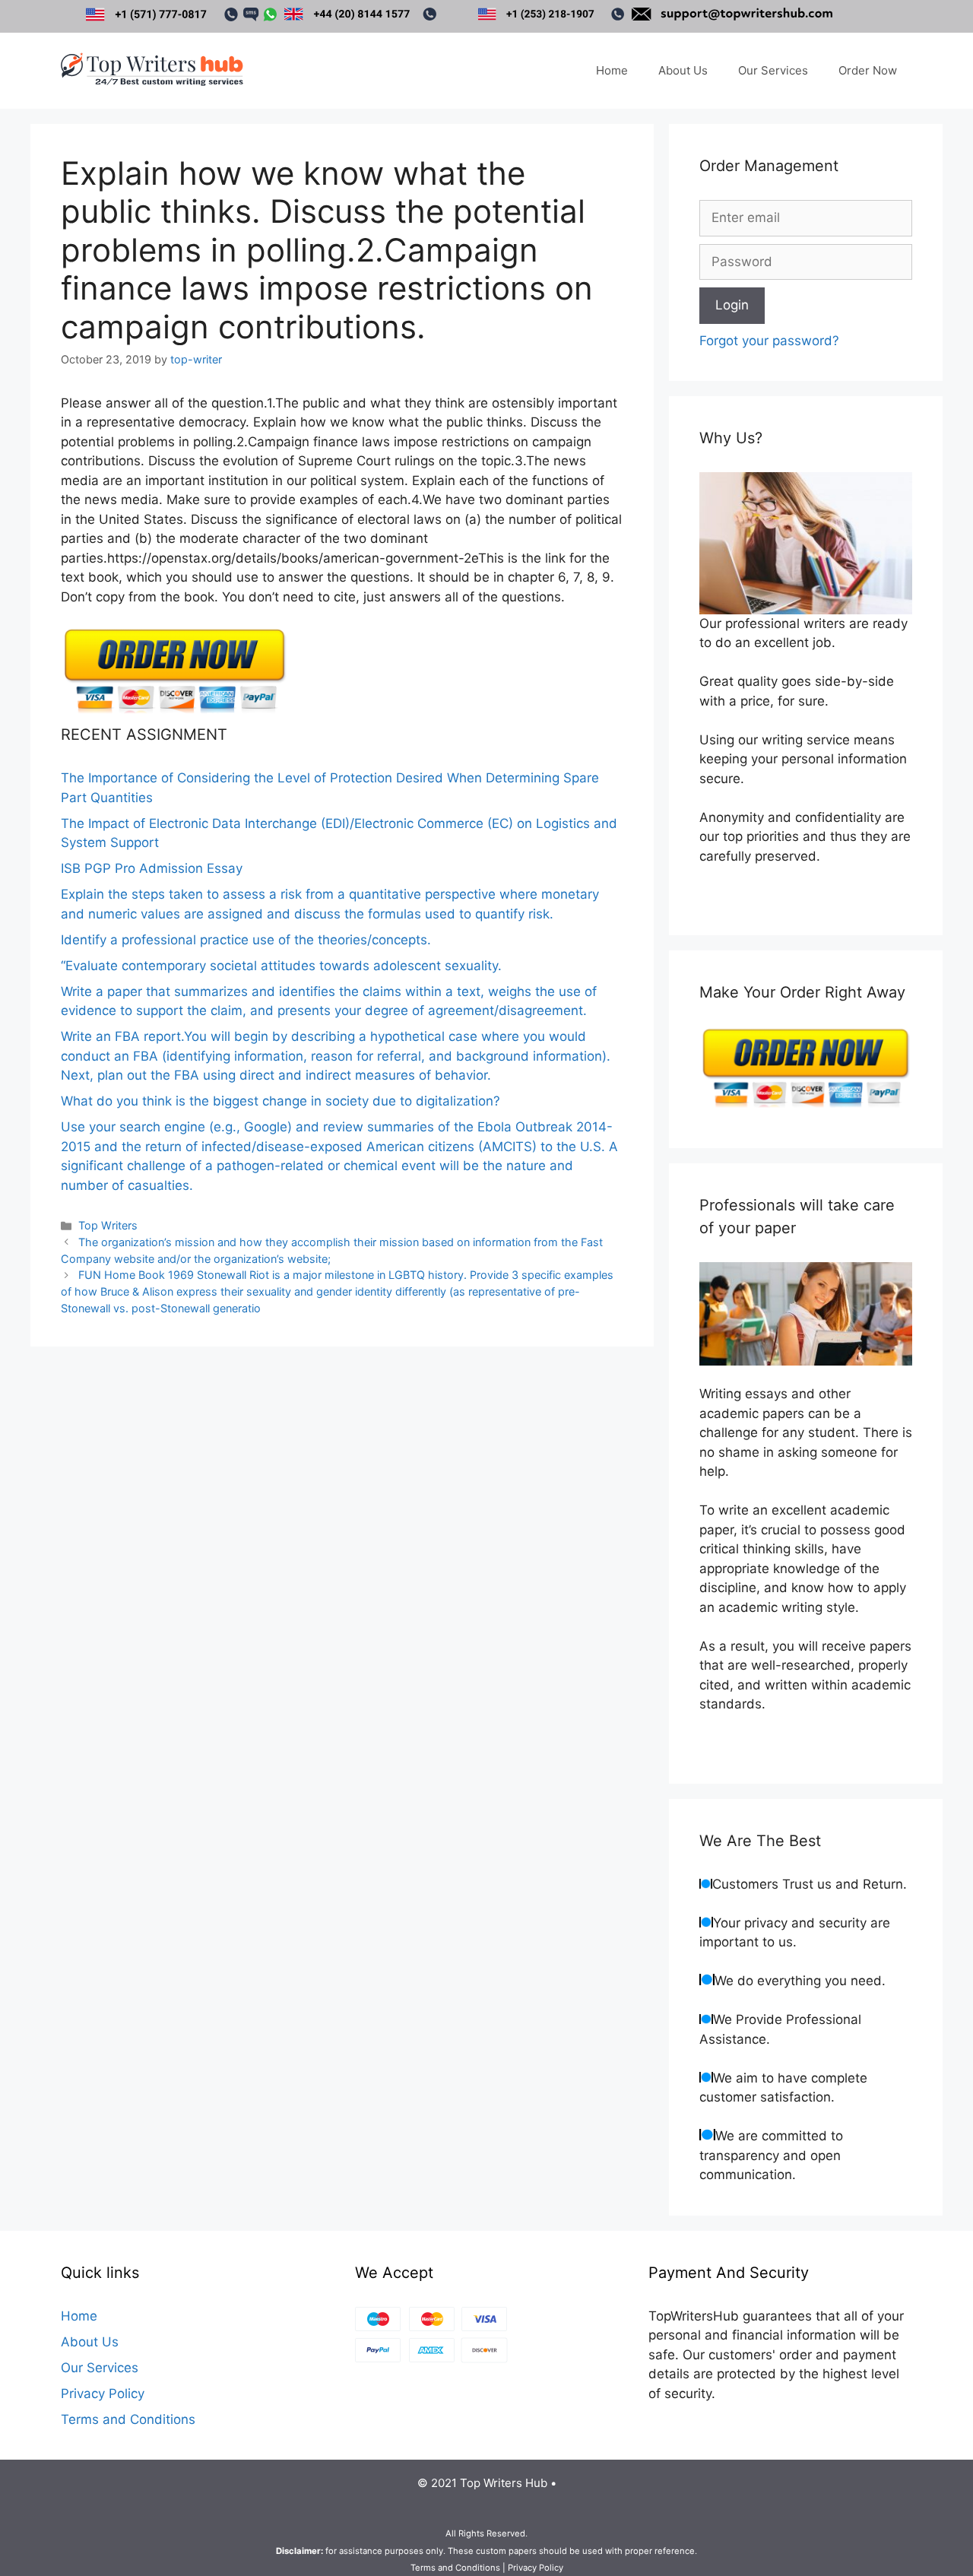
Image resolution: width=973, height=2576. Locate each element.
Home (612, 70)
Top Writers (108, 1225)
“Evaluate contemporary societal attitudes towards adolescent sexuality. (281, 966)
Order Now (868, 70)
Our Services (773, 70)
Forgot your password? (769, 341)
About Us (683, 70)
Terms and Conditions (128, 2419)
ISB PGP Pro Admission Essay (152, 868)
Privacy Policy (103, 2394)
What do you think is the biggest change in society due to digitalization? (280, 1101)
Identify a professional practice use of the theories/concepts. (246, 940)
